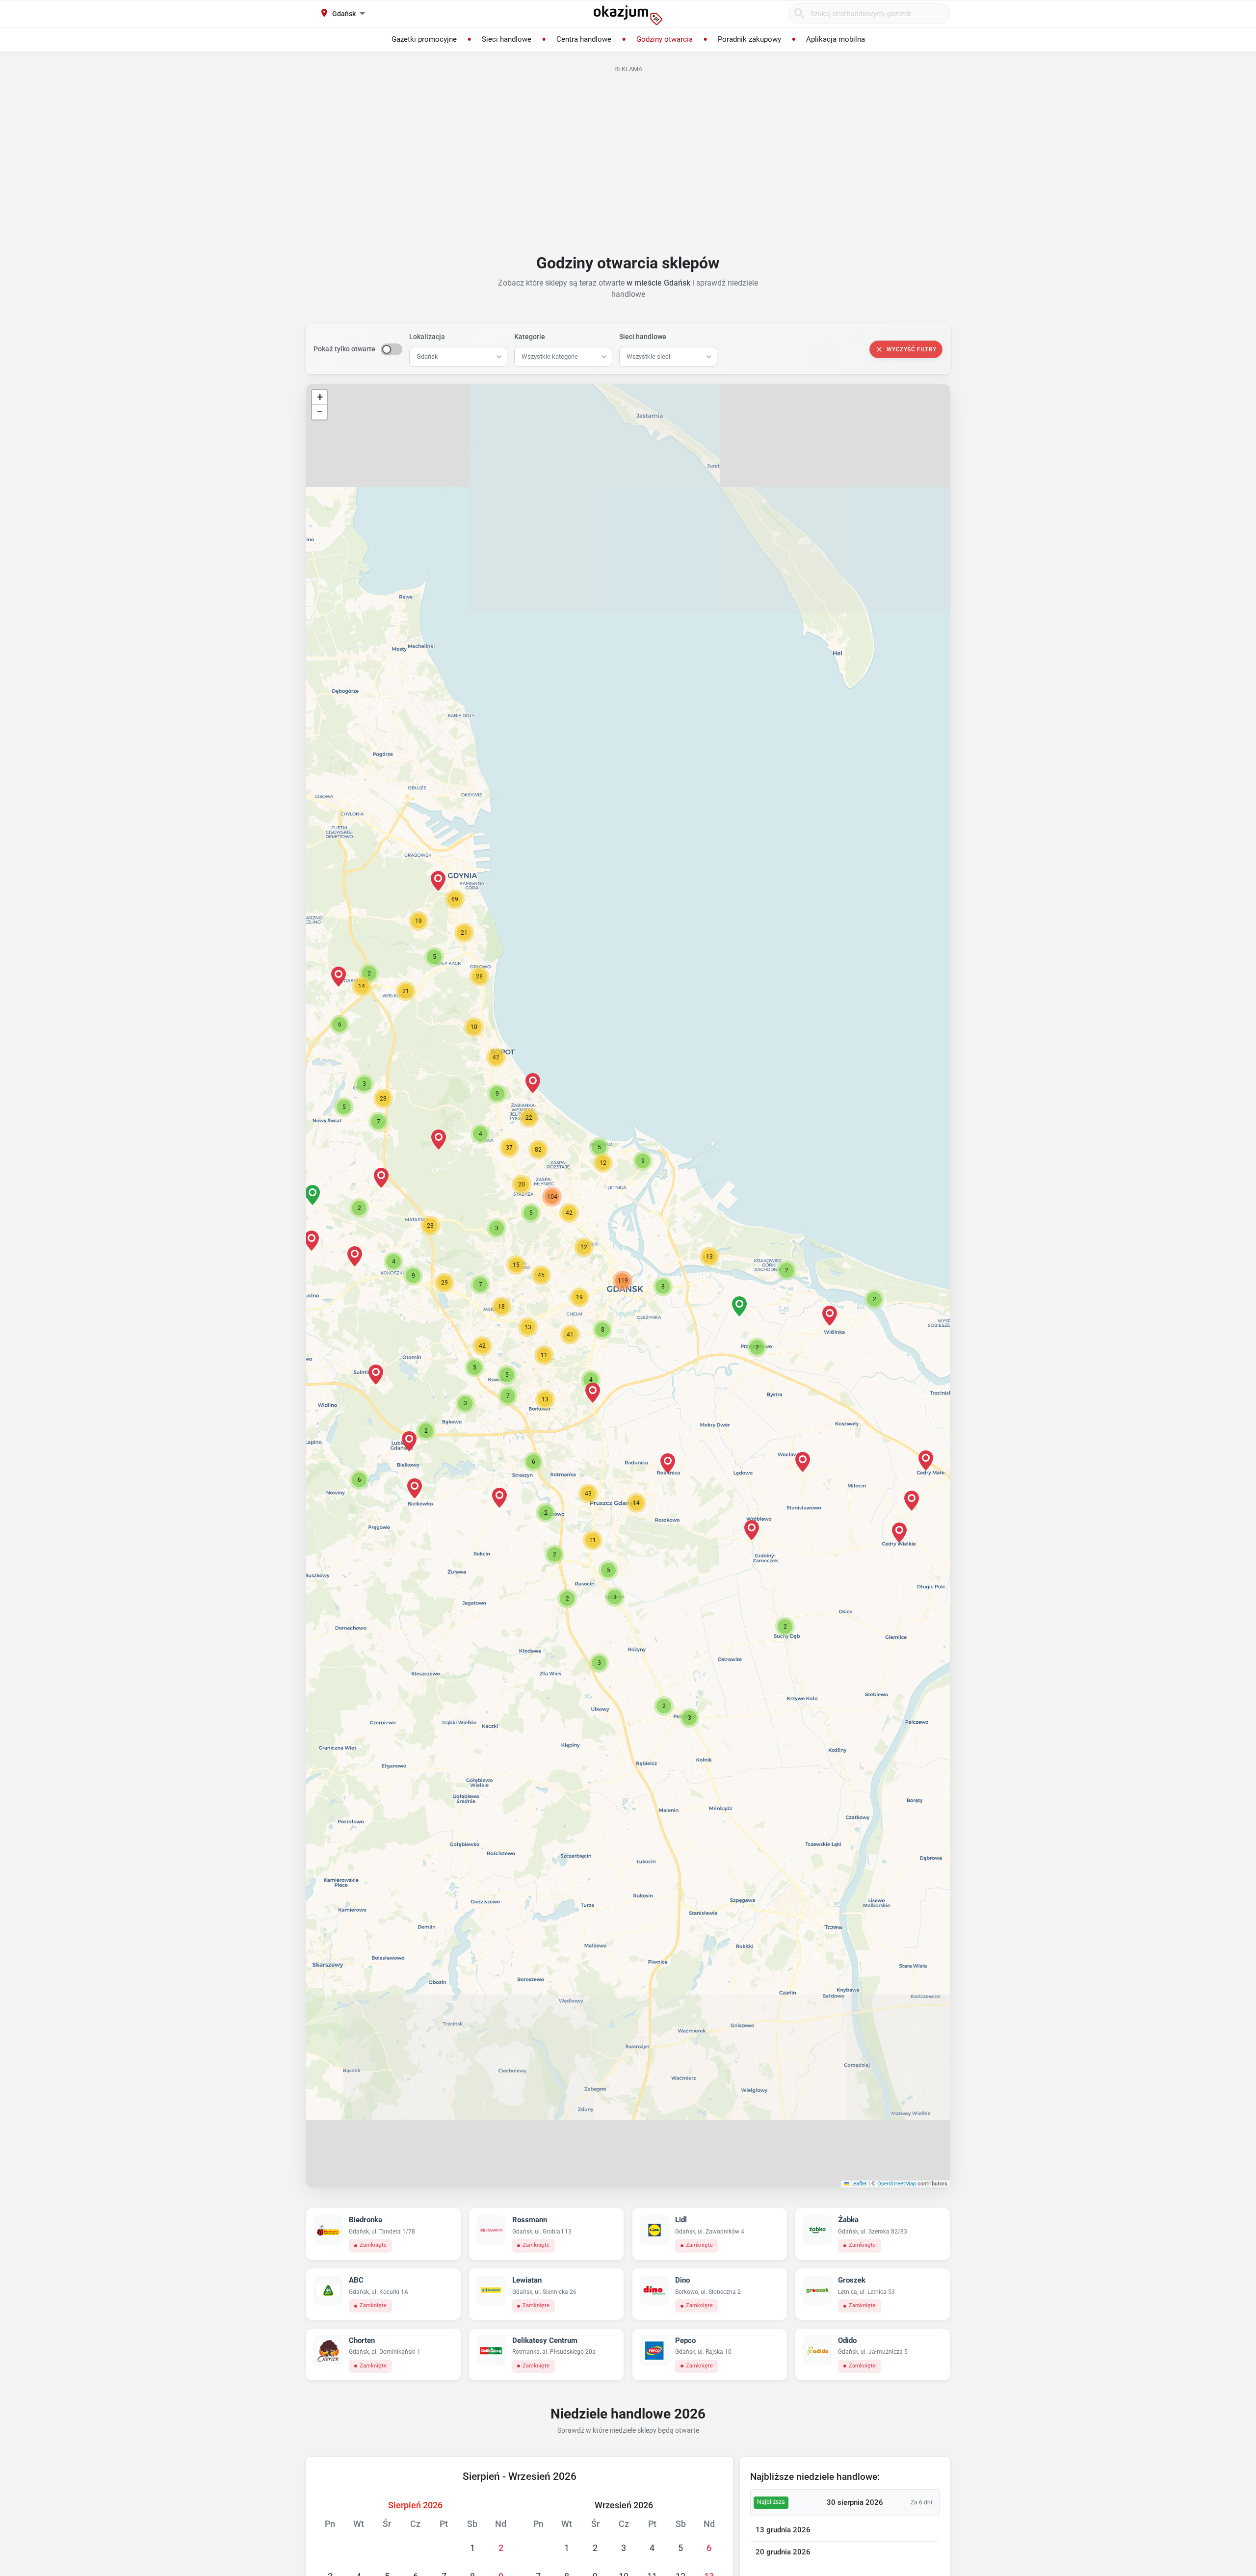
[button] (663, 1287)
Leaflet (858, 2184)
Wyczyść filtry (912, 349)
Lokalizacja (427, 337)
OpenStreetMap (897, 2184)
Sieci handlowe (643, 337)
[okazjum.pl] (628, 15)
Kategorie (530, 337)
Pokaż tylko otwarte (344, 349)
